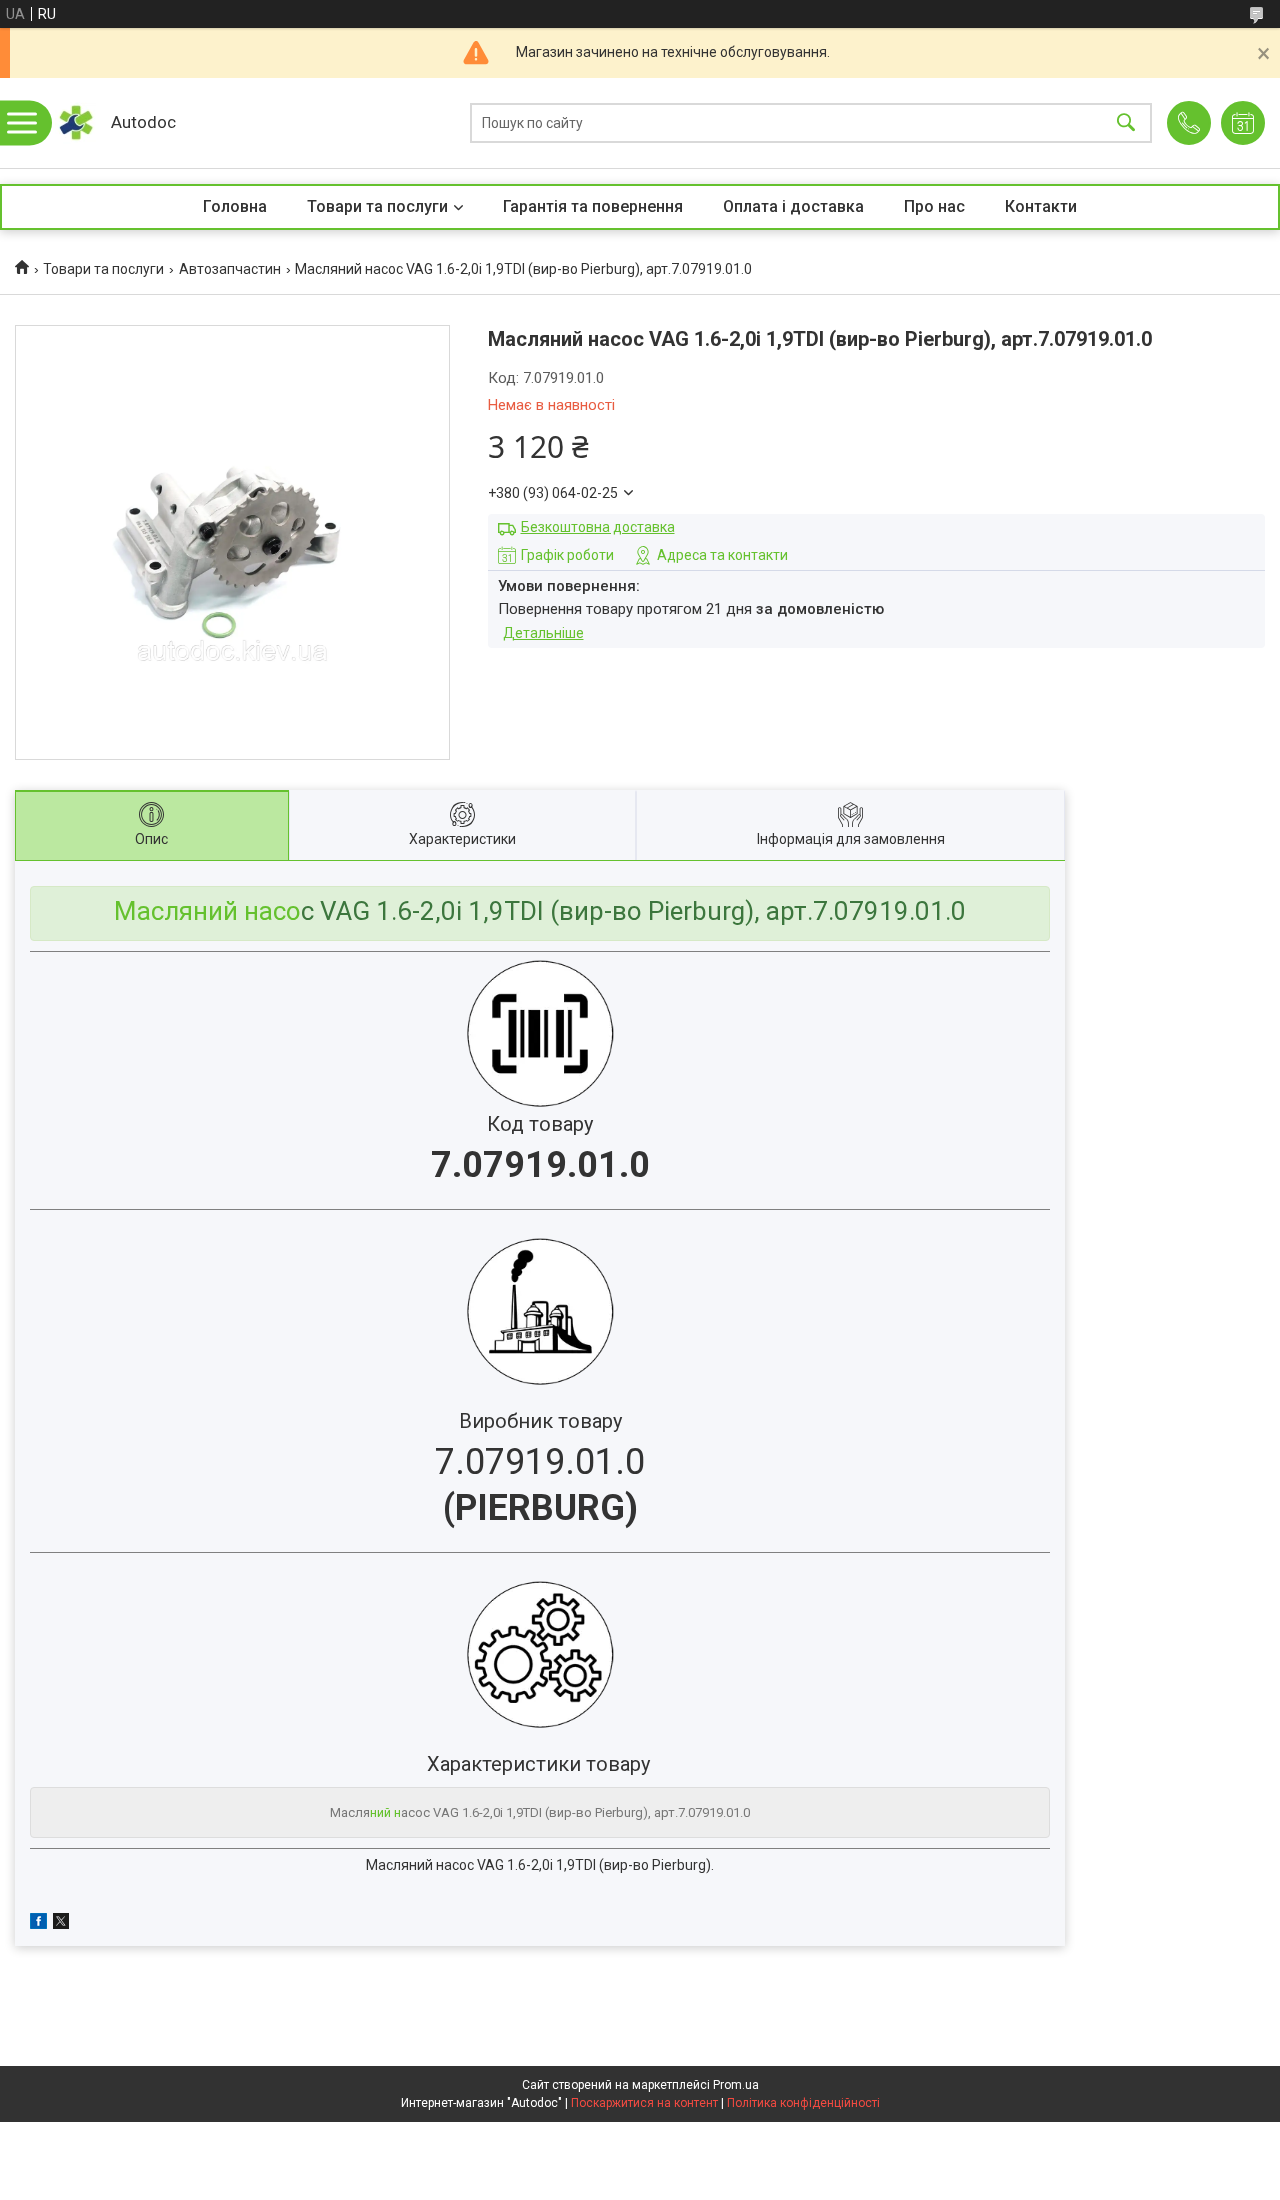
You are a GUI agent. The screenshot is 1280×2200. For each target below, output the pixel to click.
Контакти (1041, 206)
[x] (61, 1924)
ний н (385, 1812)
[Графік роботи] (1243, 123)
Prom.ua (736, 2085)
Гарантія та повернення (593, 206)
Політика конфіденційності (803, 2103)
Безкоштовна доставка (598, 527)
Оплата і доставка (793, 206)
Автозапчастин (230, 269)
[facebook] (38, 1924)
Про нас (934, 206)
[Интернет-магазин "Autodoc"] (75, 123)
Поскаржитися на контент (644, 2103)
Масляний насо (207, 911)
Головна (235, 206)
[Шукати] (1126, 123)
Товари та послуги (377, 206)
